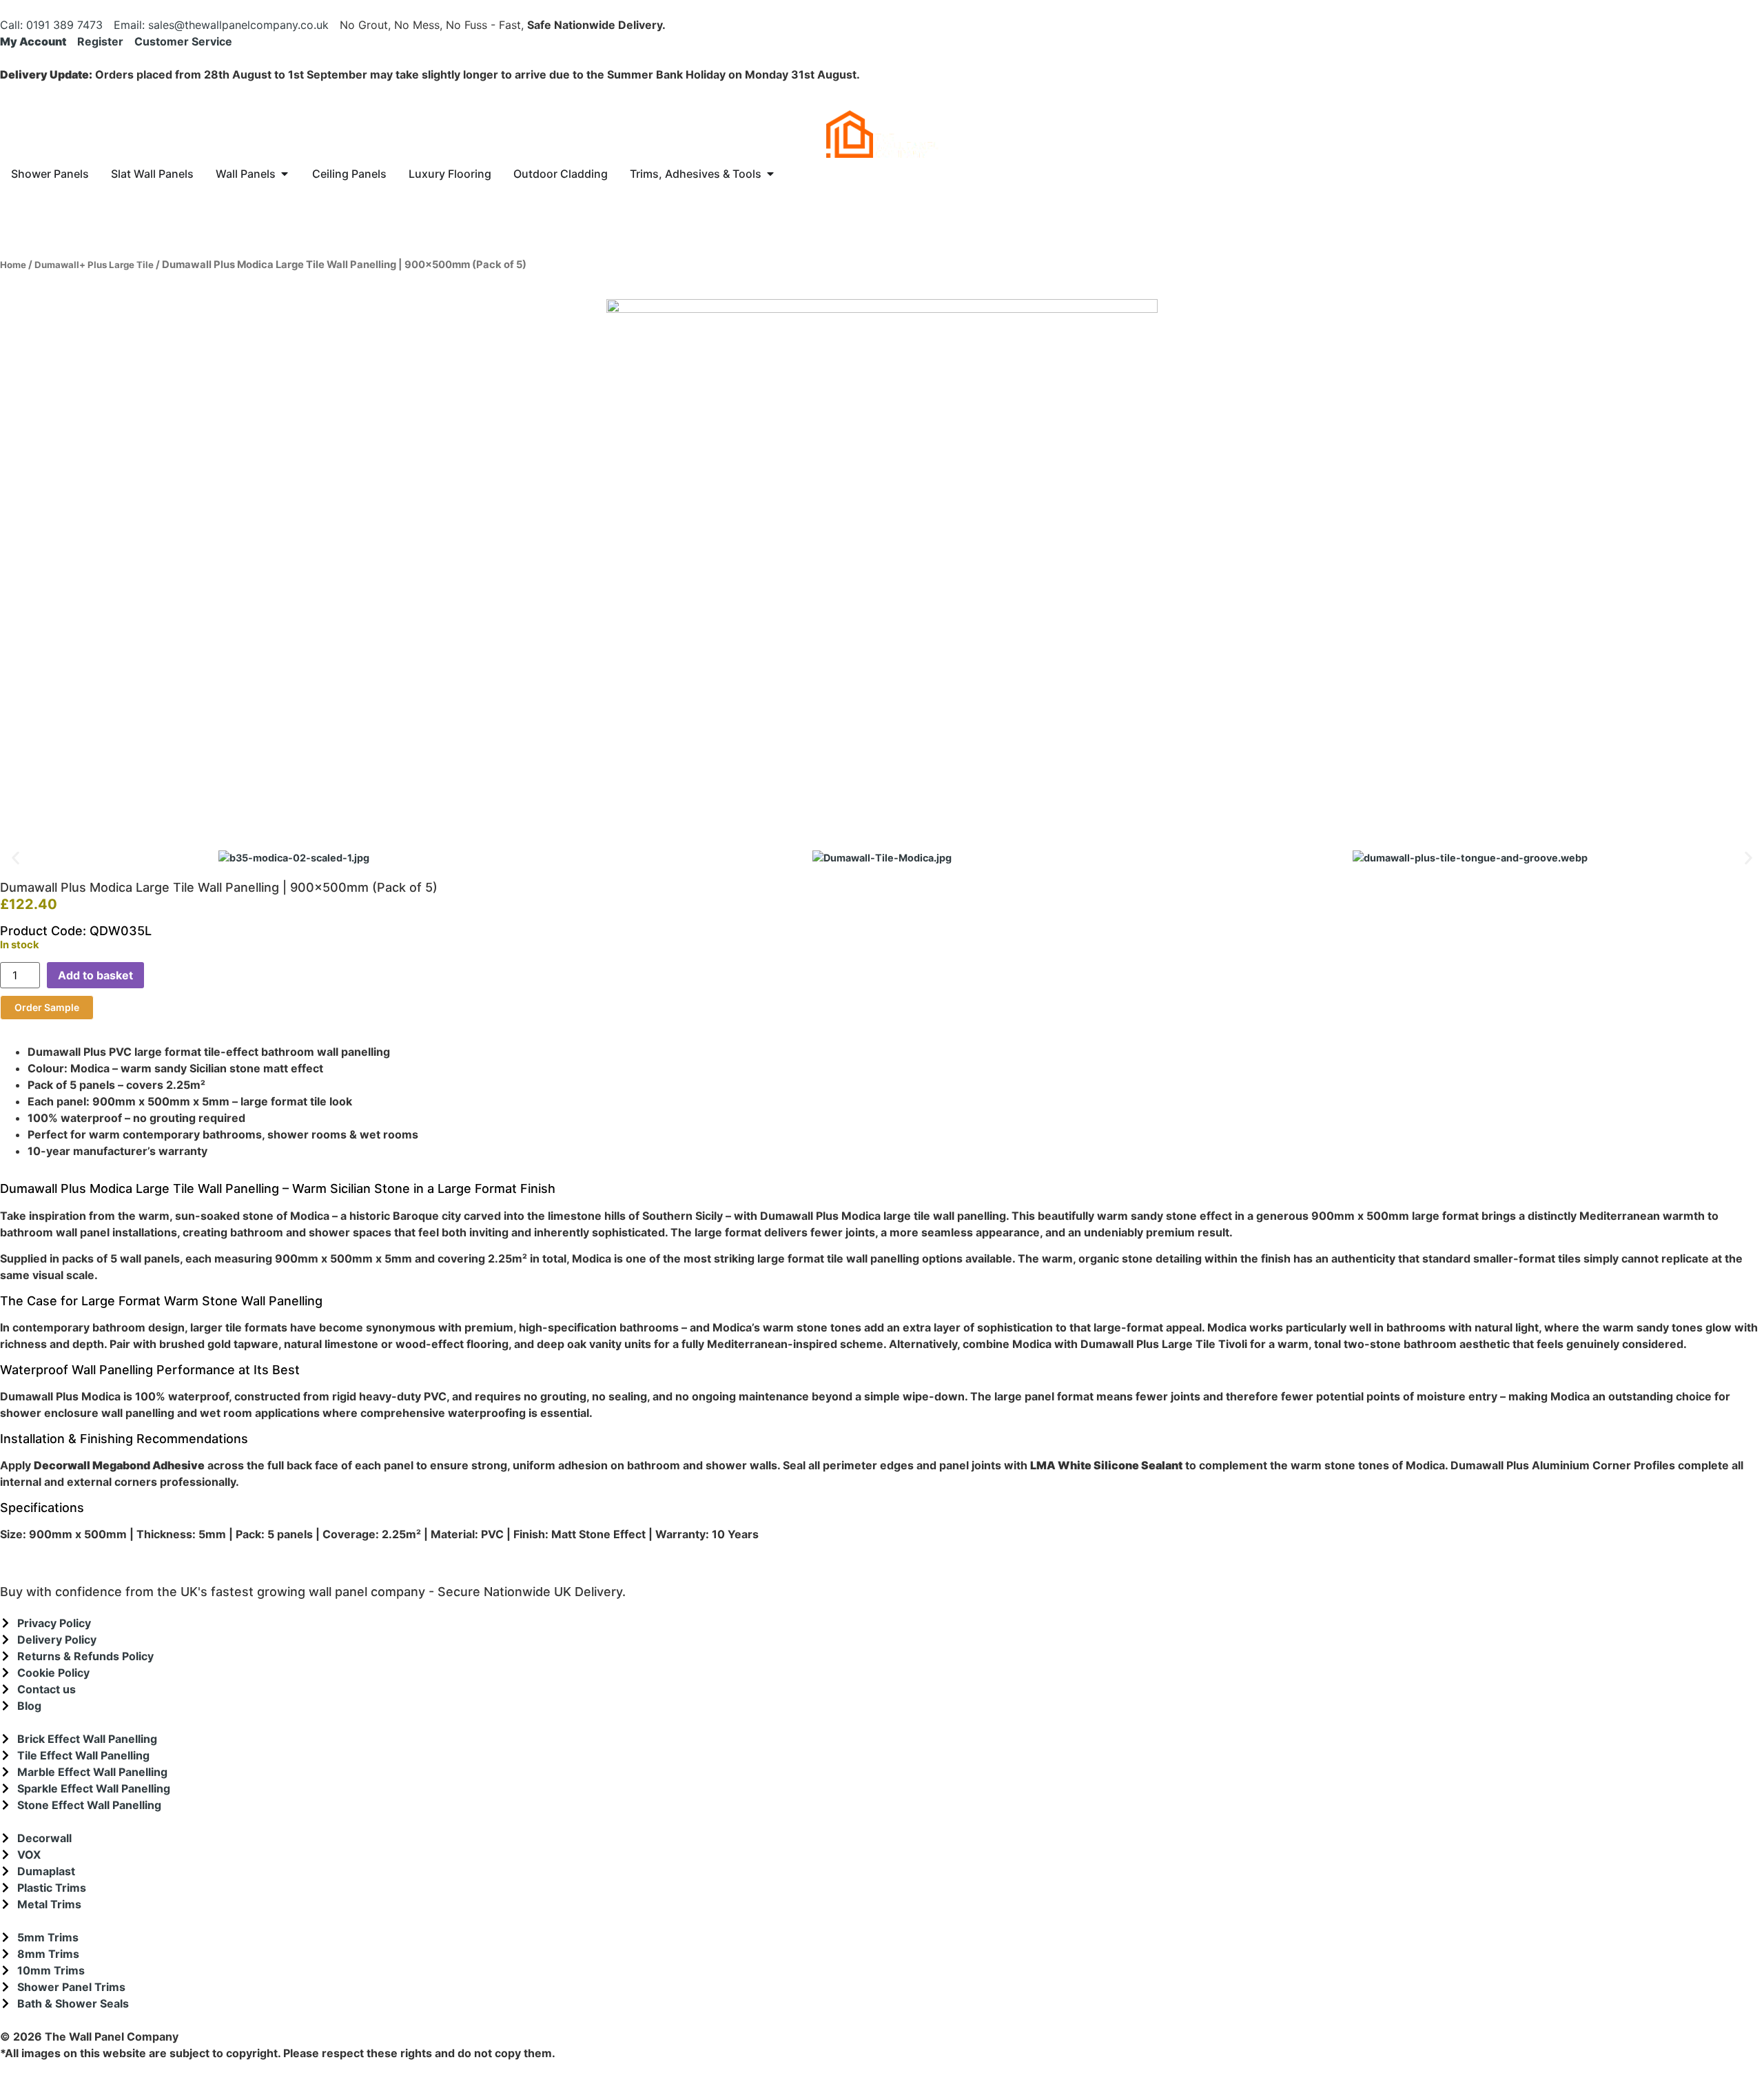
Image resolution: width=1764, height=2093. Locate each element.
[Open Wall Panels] (285, 174)
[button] (16, 858)
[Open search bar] (882, 194)
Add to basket (95, 975)
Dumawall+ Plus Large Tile (94, 265)
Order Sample (47, 1007)
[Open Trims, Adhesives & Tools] (770, 174)
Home (13, 265)
